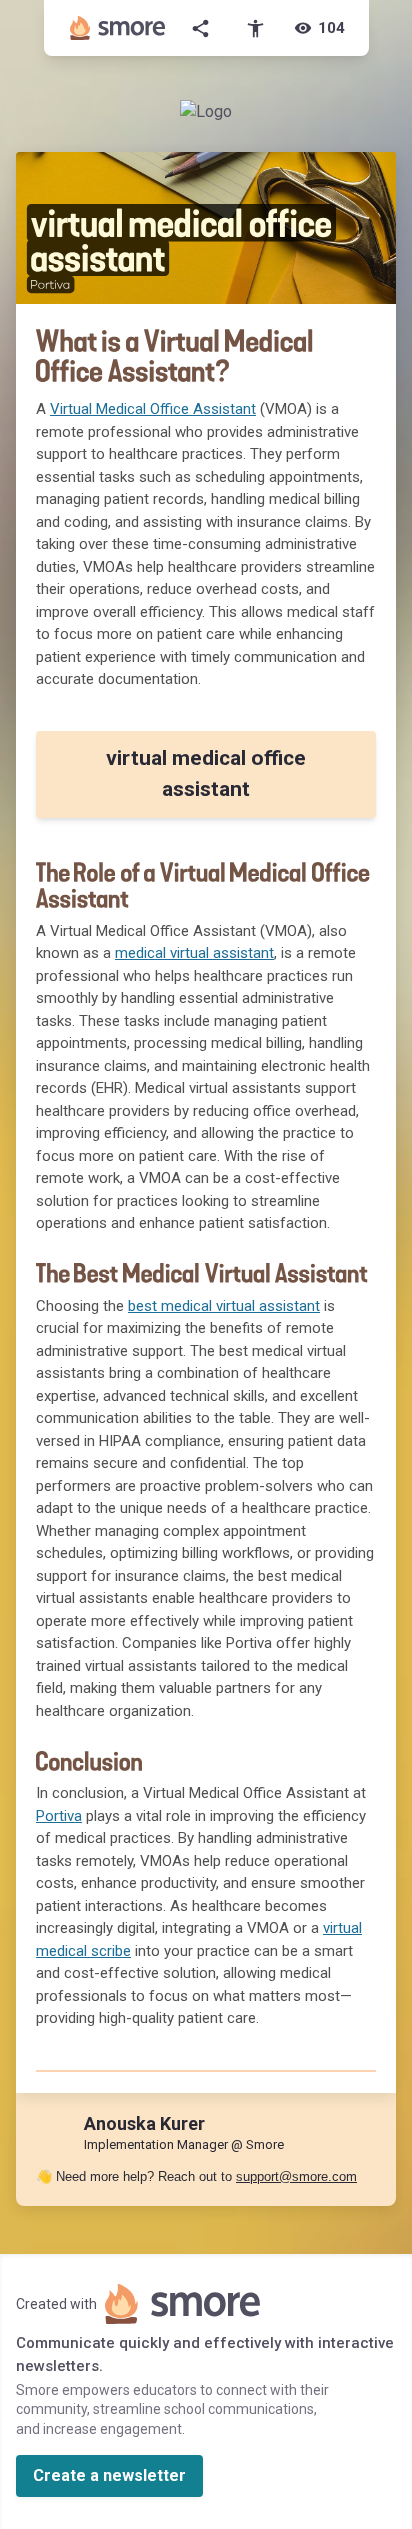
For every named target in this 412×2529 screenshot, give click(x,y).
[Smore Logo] (118, 28)
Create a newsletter (109, 2475)
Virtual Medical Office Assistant (153, 409)
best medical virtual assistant (224, 1306)
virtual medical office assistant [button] (206, 774)
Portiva (59, 1816)
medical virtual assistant (194, 953)
